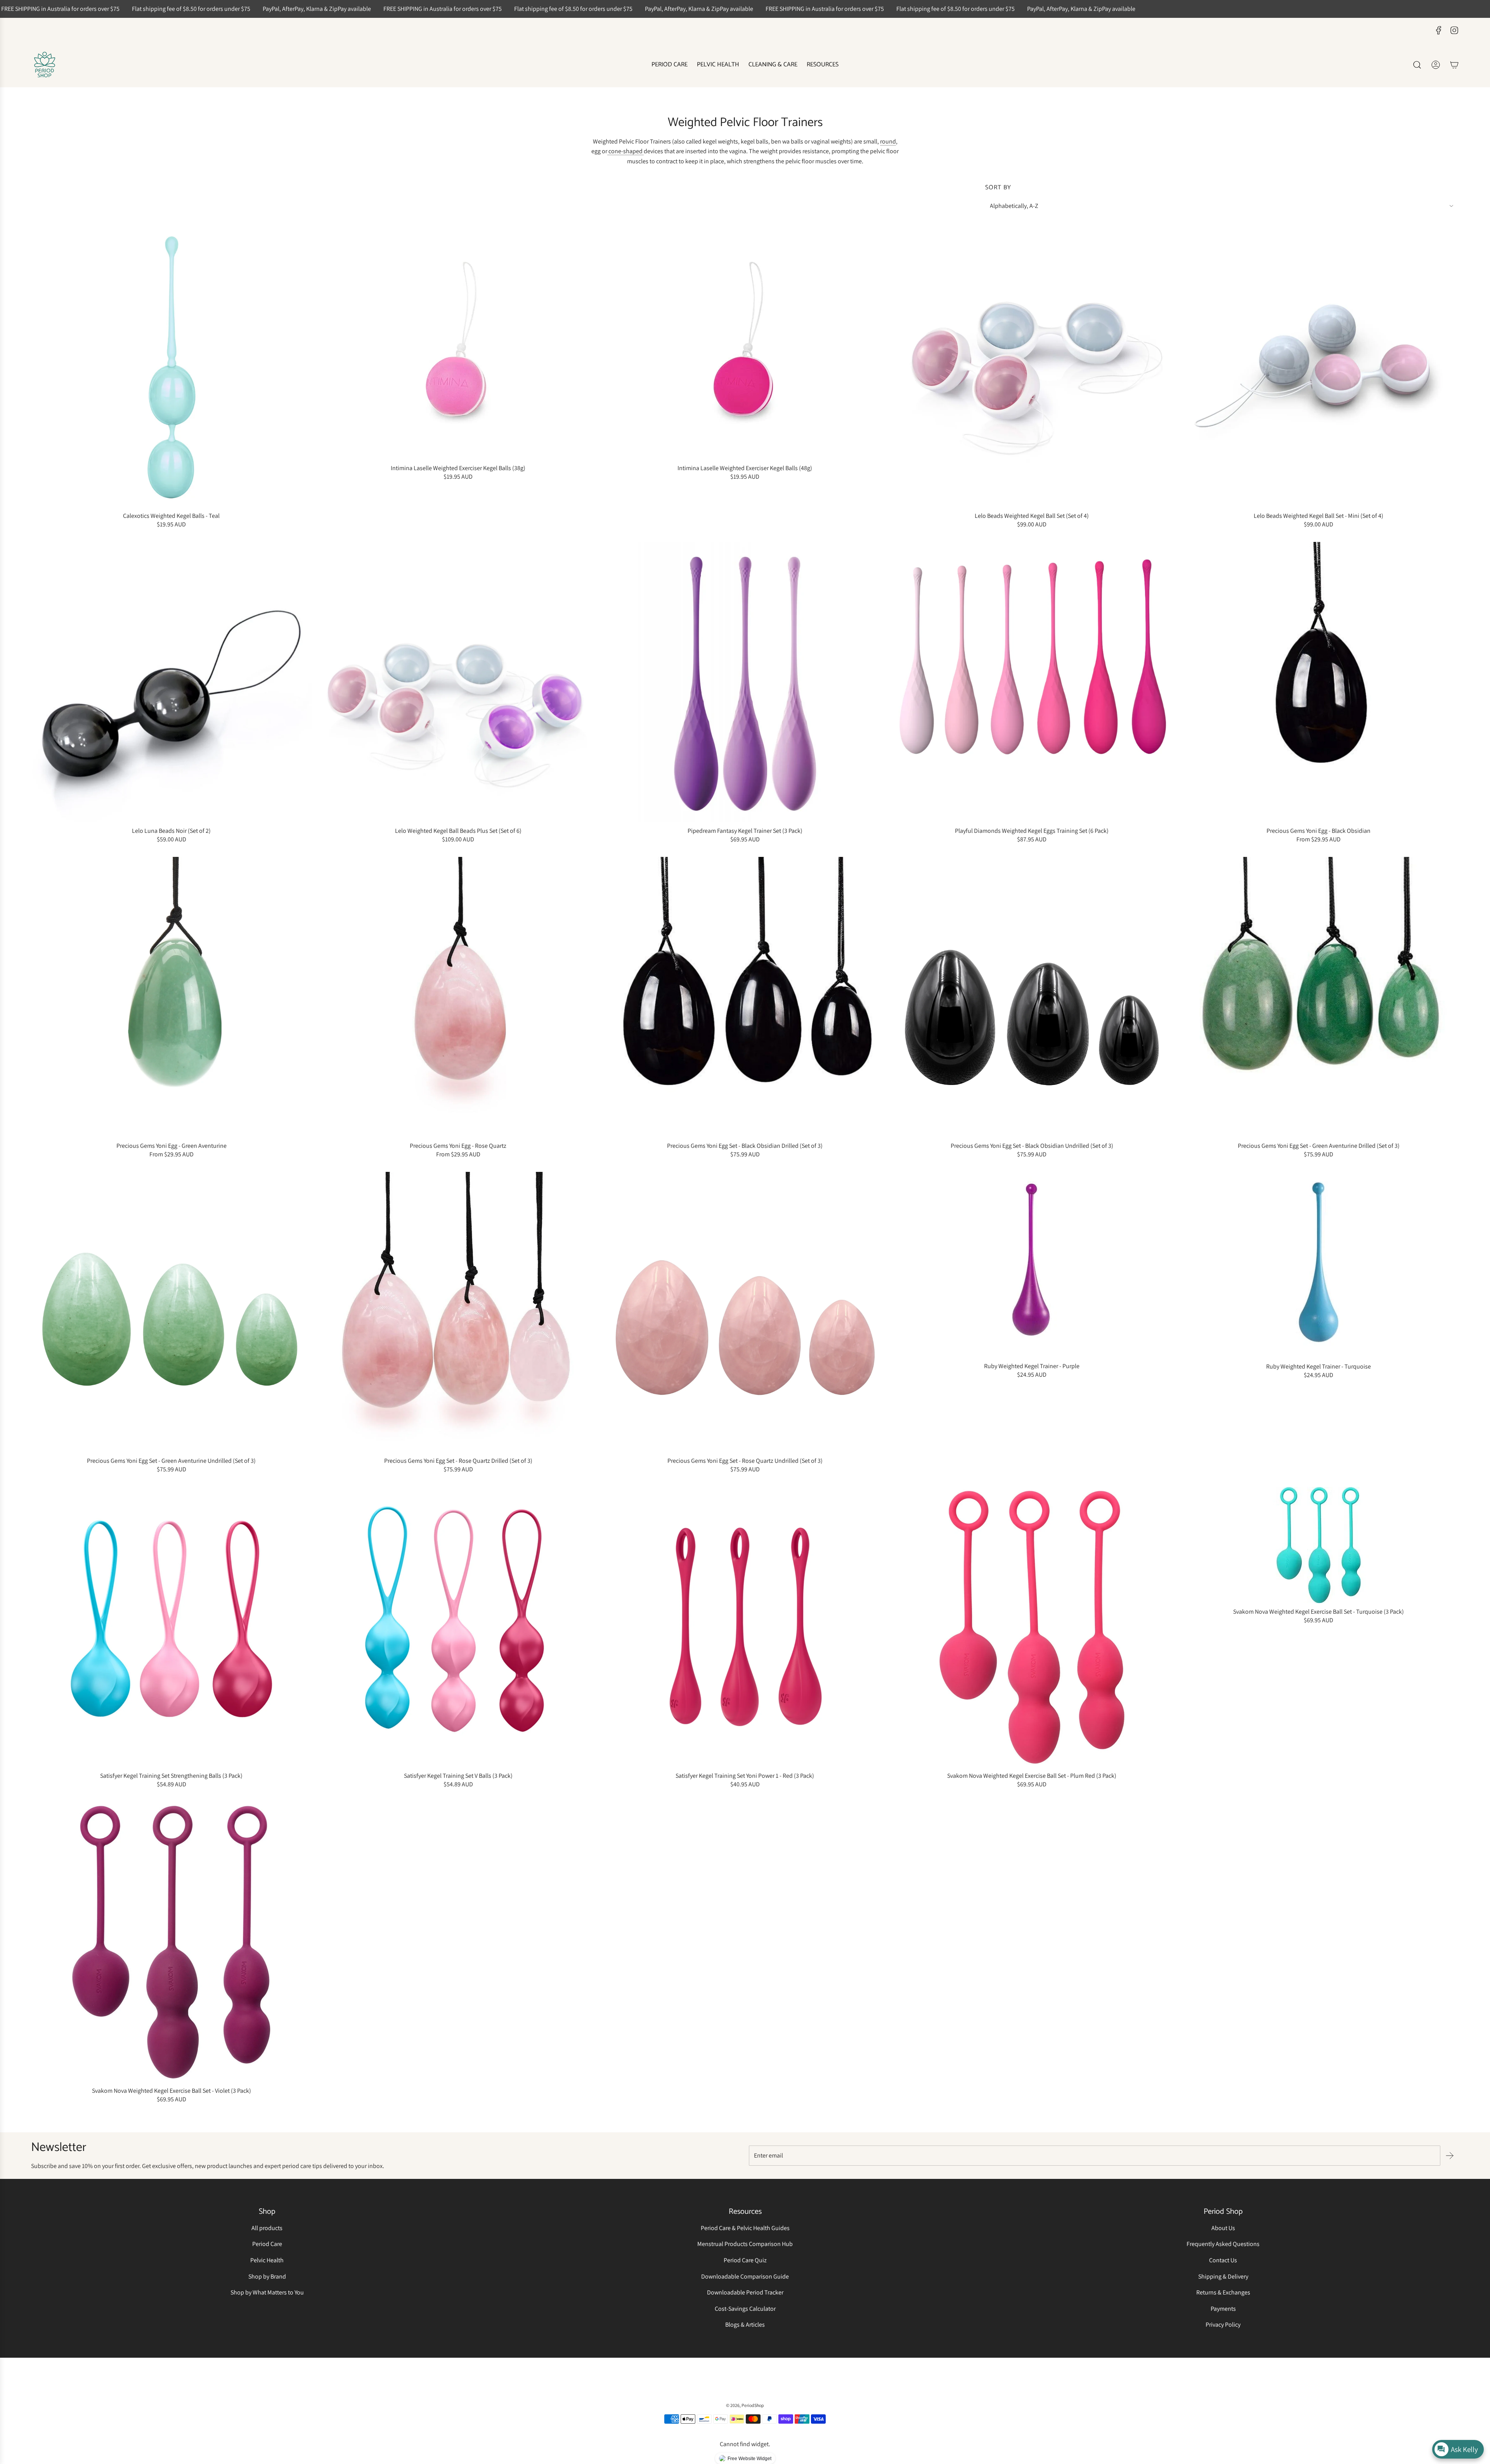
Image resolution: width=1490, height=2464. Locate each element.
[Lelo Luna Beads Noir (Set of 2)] (171, 682)
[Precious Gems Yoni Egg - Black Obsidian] (1319, 682)
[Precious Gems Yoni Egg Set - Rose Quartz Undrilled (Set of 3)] (745, 1312)
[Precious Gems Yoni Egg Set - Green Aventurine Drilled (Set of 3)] (1319, 997)
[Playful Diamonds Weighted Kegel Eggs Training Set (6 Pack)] (1032, 682)
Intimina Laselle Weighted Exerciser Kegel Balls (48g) (745, 468)
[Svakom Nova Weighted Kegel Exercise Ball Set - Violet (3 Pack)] (171, 1942)
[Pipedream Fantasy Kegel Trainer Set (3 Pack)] (745, 682)
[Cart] (1454, 65)
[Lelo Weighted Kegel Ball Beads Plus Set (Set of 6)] (458, 682)
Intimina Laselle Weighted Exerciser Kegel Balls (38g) (458, 468)
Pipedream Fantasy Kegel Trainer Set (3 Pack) (745, 831)
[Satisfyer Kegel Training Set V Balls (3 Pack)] (458, 1627)
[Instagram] (1454, 30)
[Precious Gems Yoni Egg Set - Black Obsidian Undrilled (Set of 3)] (1032, 997)
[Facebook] (1439, 30)
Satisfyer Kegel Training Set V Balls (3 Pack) (458, 1776)
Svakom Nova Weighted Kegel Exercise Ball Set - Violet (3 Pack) (172, 2091)
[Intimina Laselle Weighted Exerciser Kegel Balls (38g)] (458, 343)
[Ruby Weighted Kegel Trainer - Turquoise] (1319, 1265)
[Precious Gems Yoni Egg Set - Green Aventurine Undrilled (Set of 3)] (171, 1312)
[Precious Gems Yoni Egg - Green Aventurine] (171, 997)
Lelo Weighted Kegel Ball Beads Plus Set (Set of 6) (458, 831)
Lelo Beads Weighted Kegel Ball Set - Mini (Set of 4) (1318, 516)
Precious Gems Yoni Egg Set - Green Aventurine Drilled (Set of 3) (1319, 1146)
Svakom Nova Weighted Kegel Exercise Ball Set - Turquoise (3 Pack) (1318, 1612)
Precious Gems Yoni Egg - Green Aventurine (172, 1146)
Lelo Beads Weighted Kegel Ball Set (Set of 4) (1032, 516)
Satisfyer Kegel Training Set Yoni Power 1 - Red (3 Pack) (745, 1776)
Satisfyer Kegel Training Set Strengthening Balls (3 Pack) (171, 1776)
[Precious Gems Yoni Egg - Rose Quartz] (458, 997)
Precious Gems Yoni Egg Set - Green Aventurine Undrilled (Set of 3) (171, 1461)
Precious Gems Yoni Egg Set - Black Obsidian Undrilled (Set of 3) (1032, 1146)
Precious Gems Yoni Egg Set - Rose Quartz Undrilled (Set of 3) (745, 1461)
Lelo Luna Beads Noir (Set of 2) (171, 831)
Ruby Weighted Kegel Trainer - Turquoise (1318, 1366)
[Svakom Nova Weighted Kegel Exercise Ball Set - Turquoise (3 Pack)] (1319, 1545)
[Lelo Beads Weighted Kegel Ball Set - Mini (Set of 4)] (1319, 367)
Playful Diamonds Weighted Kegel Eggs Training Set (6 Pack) (1032, 831)
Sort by (998, 188)
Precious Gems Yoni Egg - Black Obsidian (1318, 831)
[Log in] (1436, 65)
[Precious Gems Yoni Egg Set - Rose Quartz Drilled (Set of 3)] (458, 1312)
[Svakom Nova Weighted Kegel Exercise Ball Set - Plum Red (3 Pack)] (1032, 1627)
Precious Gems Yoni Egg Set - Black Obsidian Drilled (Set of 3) (745, 1146)
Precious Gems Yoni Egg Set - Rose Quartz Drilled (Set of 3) (458, 1461)
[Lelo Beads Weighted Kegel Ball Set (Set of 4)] (1032, 367)
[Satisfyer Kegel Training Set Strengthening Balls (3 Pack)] (171, 1627)
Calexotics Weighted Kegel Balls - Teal (171, 516)
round (888, 141)
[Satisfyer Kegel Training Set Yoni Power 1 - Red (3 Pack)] (745, 1627)
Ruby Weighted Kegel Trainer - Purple (1032, 1366)
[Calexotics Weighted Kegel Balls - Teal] (171, 367)
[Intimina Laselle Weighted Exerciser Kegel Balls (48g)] (745, 343)
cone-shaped (625, 151)
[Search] (1417, 65)
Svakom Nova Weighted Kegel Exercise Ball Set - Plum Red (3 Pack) (1032, 1776)
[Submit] (1450, 2156)
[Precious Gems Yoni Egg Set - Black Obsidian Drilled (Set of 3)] (745, 997)
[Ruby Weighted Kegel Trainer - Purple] (1032, 1265)
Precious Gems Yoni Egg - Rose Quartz (458, 1146)
